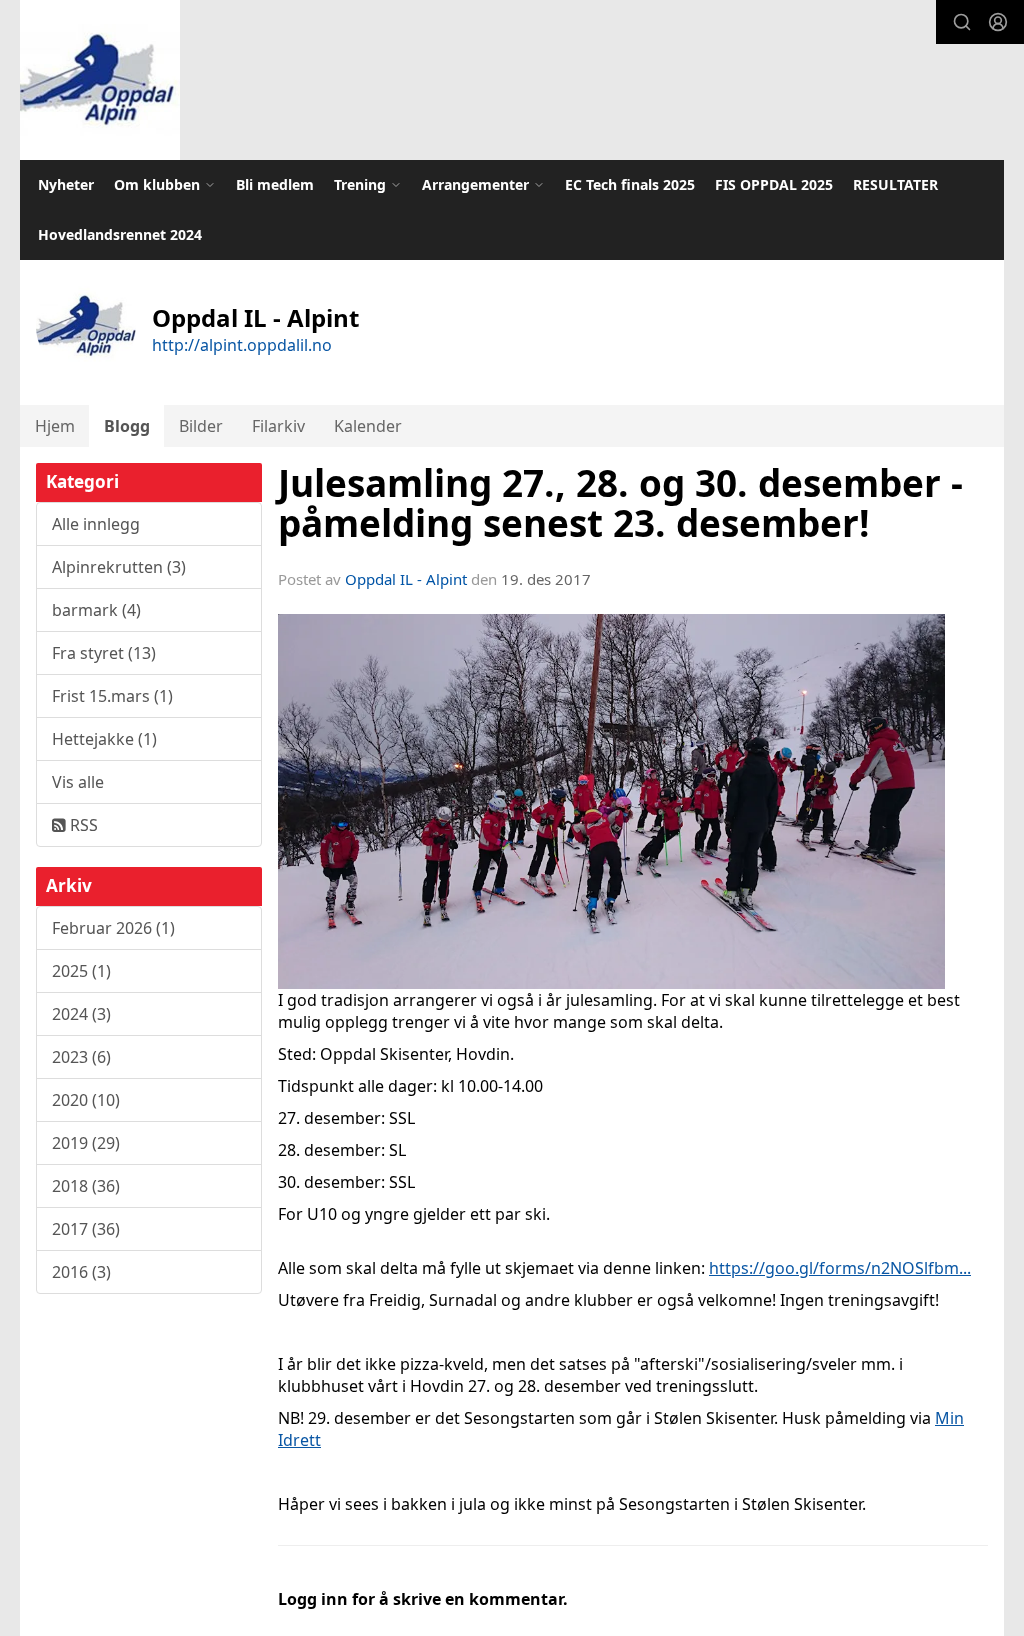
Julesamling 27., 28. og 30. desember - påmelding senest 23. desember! (620, 503)
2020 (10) (86, 1100)
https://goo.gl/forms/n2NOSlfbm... (840, 1268)
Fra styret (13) (104, 653)
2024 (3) (81, 1014)
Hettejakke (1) (104, 739)
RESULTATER (895, 184)
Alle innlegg (96, 524)
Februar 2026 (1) (113, 928)
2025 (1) (81, 971)
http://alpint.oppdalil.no (242, 345)
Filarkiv (278, 426)
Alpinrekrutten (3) (119, 567)
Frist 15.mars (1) (112, 696)
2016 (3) (81, 1272)
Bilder (201, 426)
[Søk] (962, 22)
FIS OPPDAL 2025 (774, 184)
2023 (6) (81, 1057)
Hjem (55, 426)
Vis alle (78, 782)
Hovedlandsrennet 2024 (120, 234)
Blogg (127, 426)
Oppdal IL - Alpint (406, 579)
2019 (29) (86, 1143)
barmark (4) (96, 610)
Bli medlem (275, 184)
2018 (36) (86, 1186)
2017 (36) (86, 1229)
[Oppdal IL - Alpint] (100, 80)
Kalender (368, 426)
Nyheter (66, 184)
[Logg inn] (998, 22)
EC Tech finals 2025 (630, 184)
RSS (82, 825)
